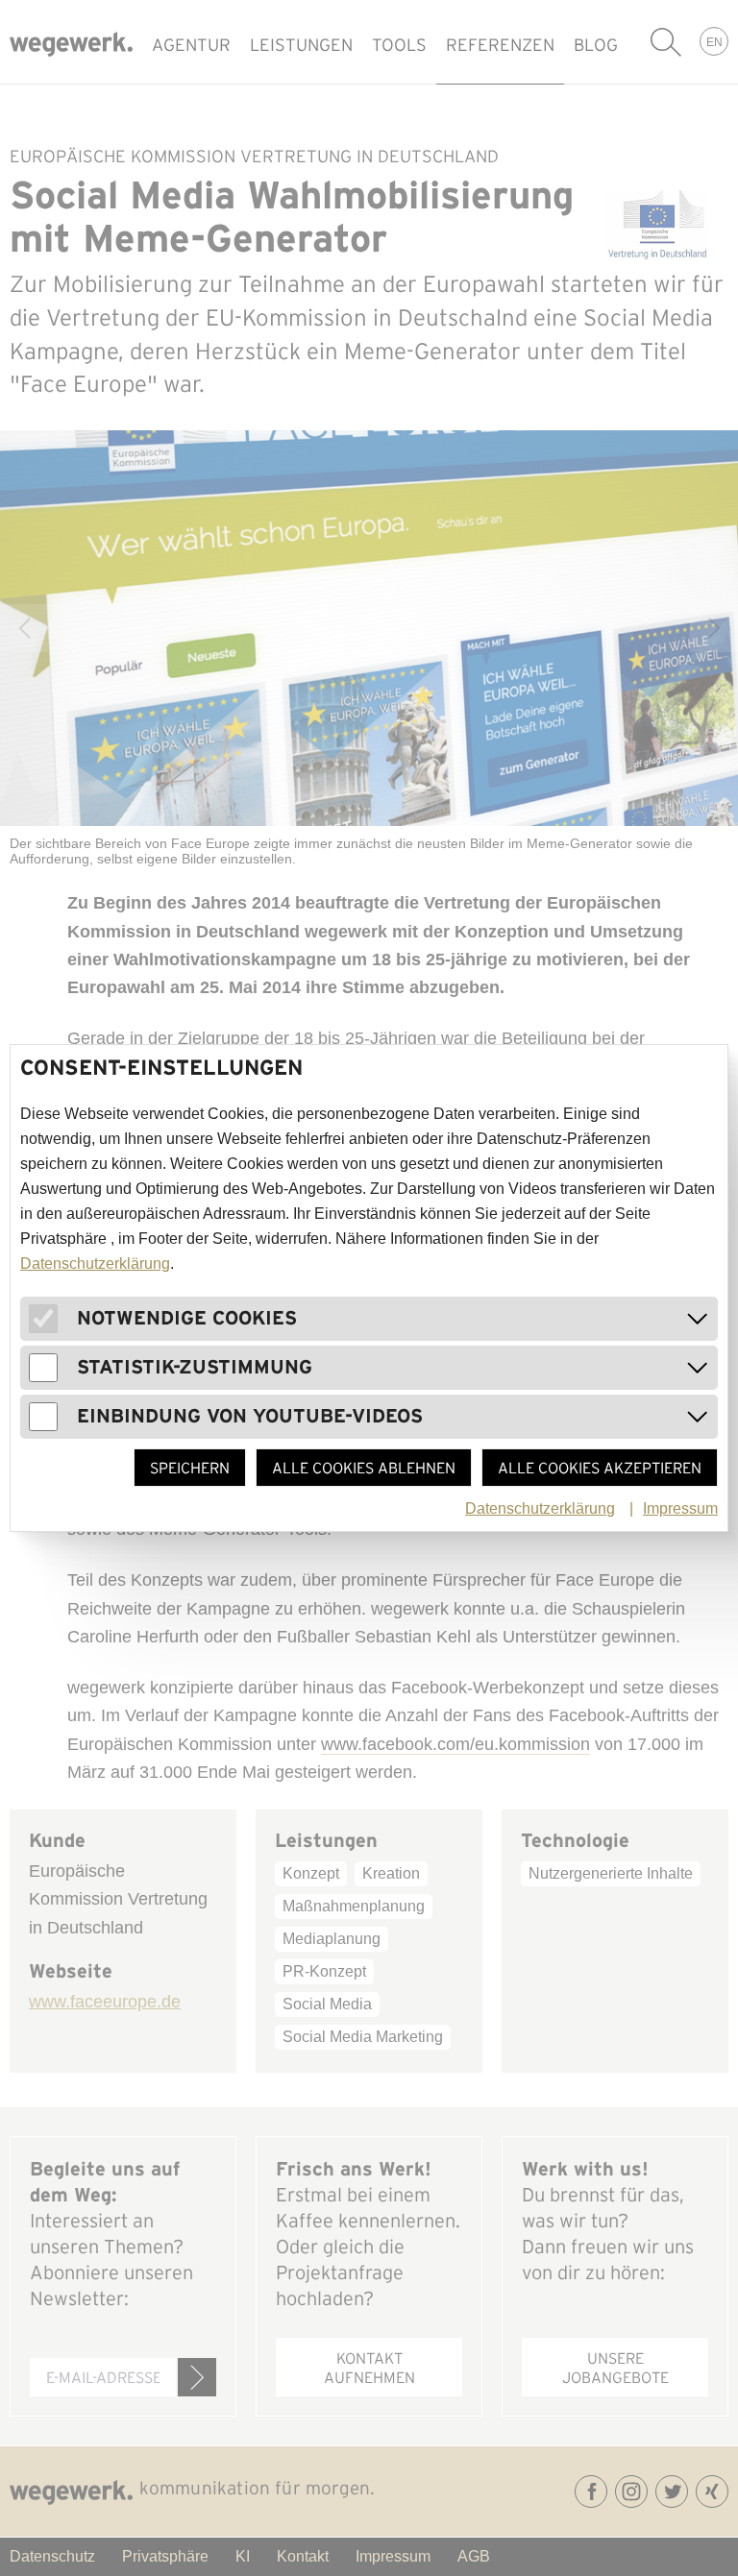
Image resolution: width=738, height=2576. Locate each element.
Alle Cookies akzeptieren (600, 1468)
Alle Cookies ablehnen (364, 1468)
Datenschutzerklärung (95, 1264)
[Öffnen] (698, 1319)
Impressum (680, 1508)
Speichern (190, 1468)
